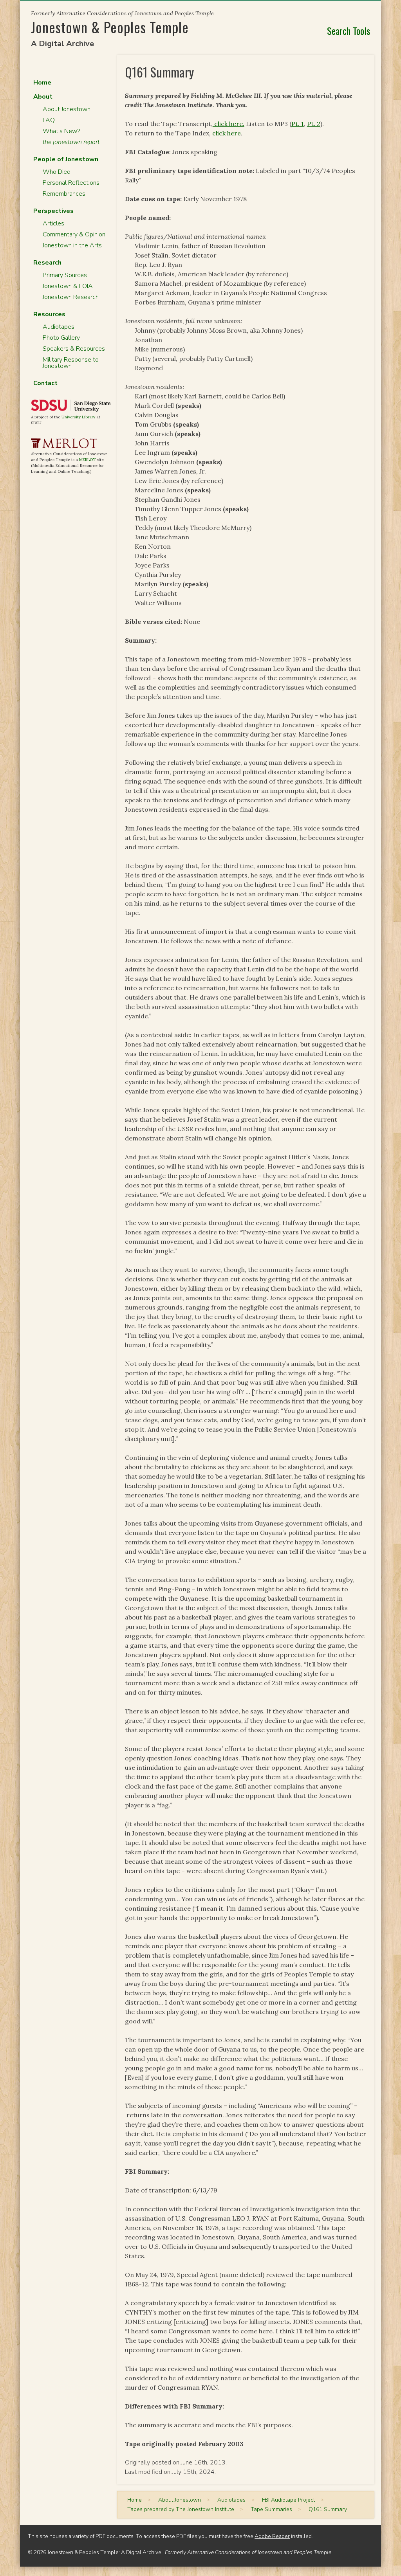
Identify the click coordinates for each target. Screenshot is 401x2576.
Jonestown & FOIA (68, 286)
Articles (53, 223)
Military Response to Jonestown (71, 363)
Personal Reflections (71, 183)
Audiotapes (59, 327)
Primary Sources (65, 275)
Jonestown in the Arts (72, 245)
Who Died (57, 172)
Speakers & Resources (74, 349)
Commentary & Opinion (74, 234)
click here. (228, 124)
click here (227, 133)
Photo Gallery (61, 338)
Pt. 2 (314, 124)
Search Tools (349, 31)
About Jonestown (67, 109)
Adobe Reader (272, 2536)
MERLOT (87, 460)
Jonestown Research (71, 297)
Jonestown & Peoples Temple (110, 27)
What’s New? (61, 131)
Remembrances (64, 194)
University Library (78, 417)
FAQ (49, 120)
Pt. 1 (298, 124)
